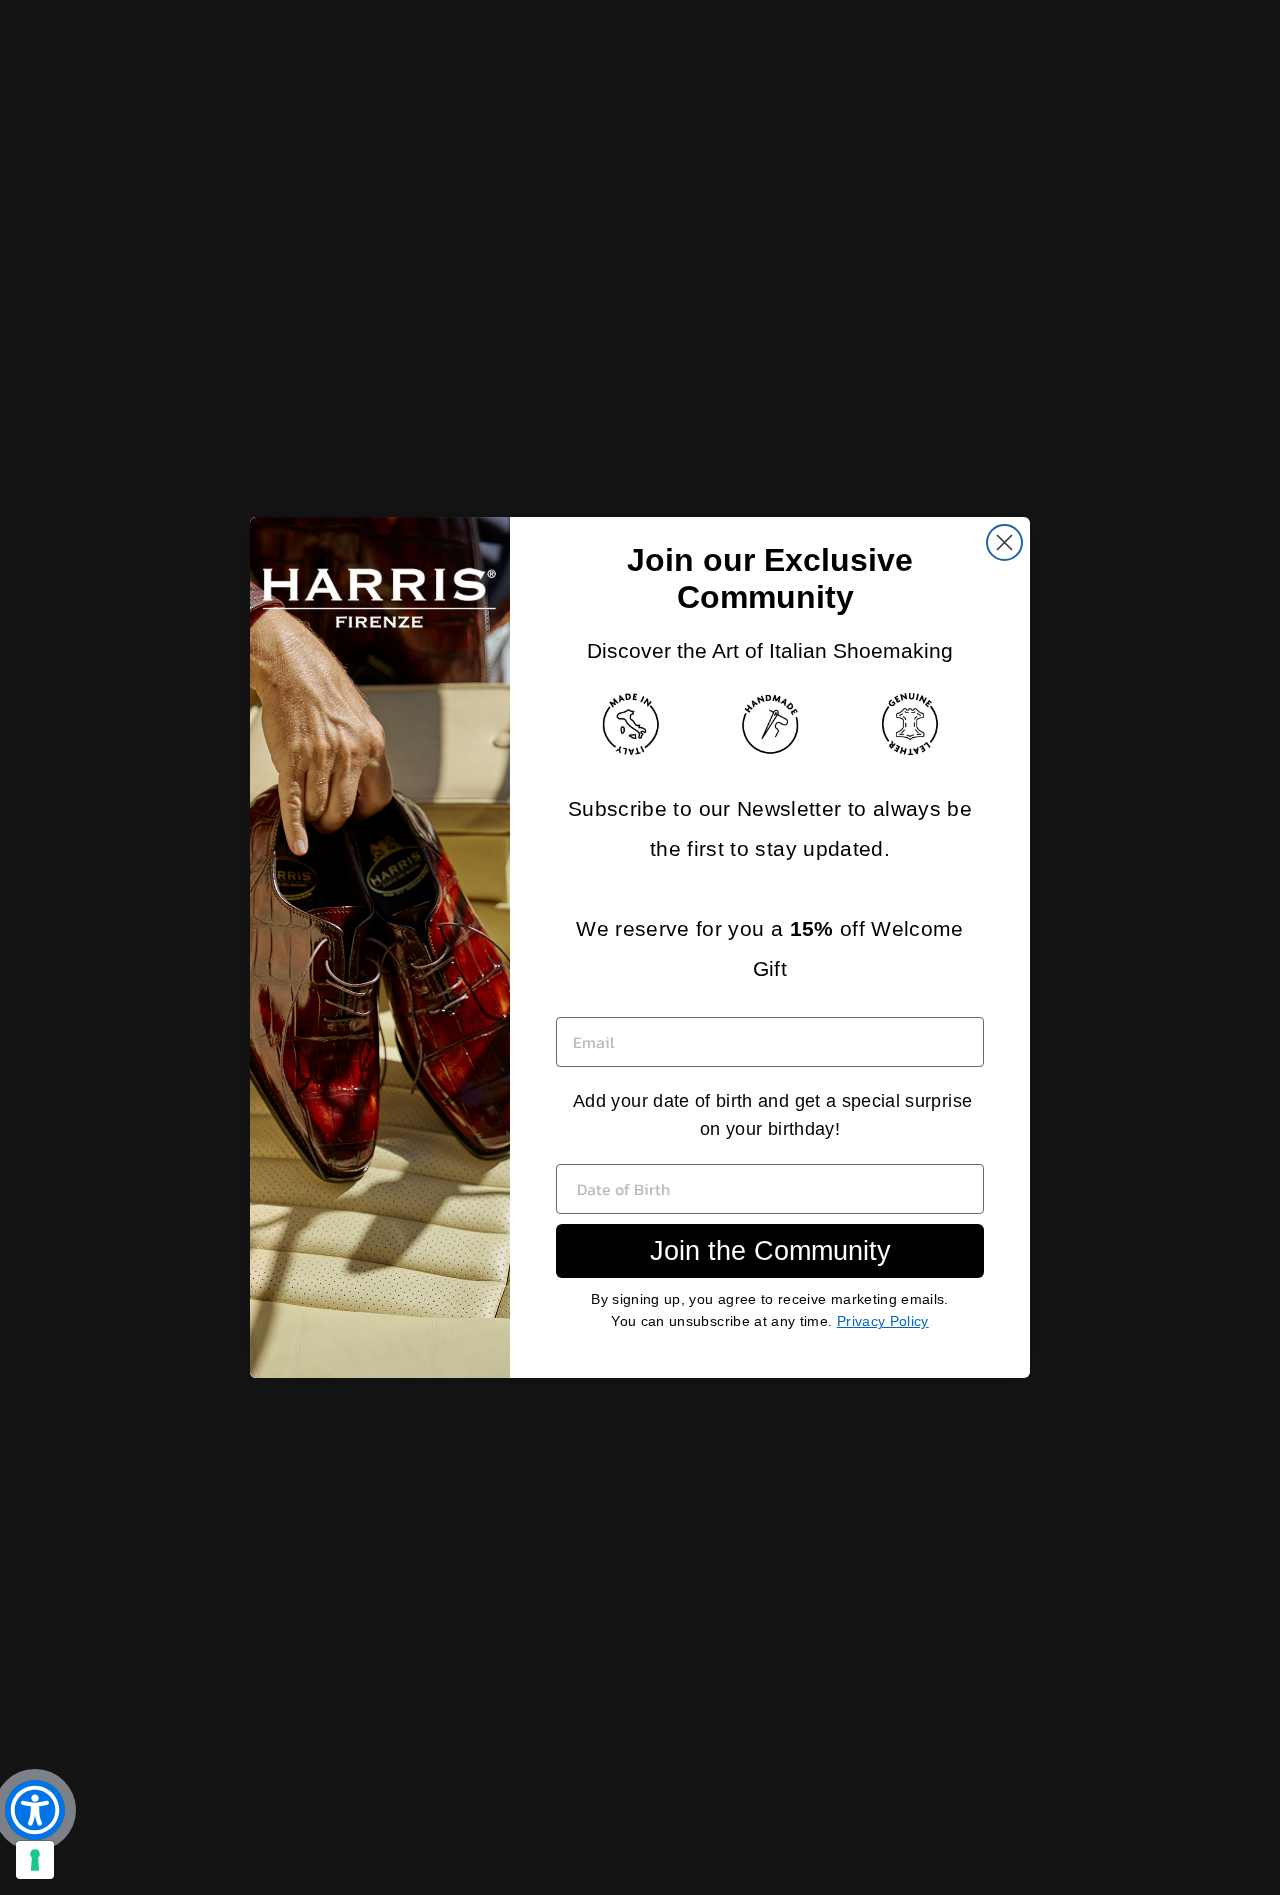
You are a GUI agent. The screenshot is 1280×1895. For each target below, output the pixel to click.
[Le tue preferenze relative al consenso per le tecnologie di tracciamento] (35, 1860)
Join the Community (770, 1251)
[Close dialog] (1004, 542)
